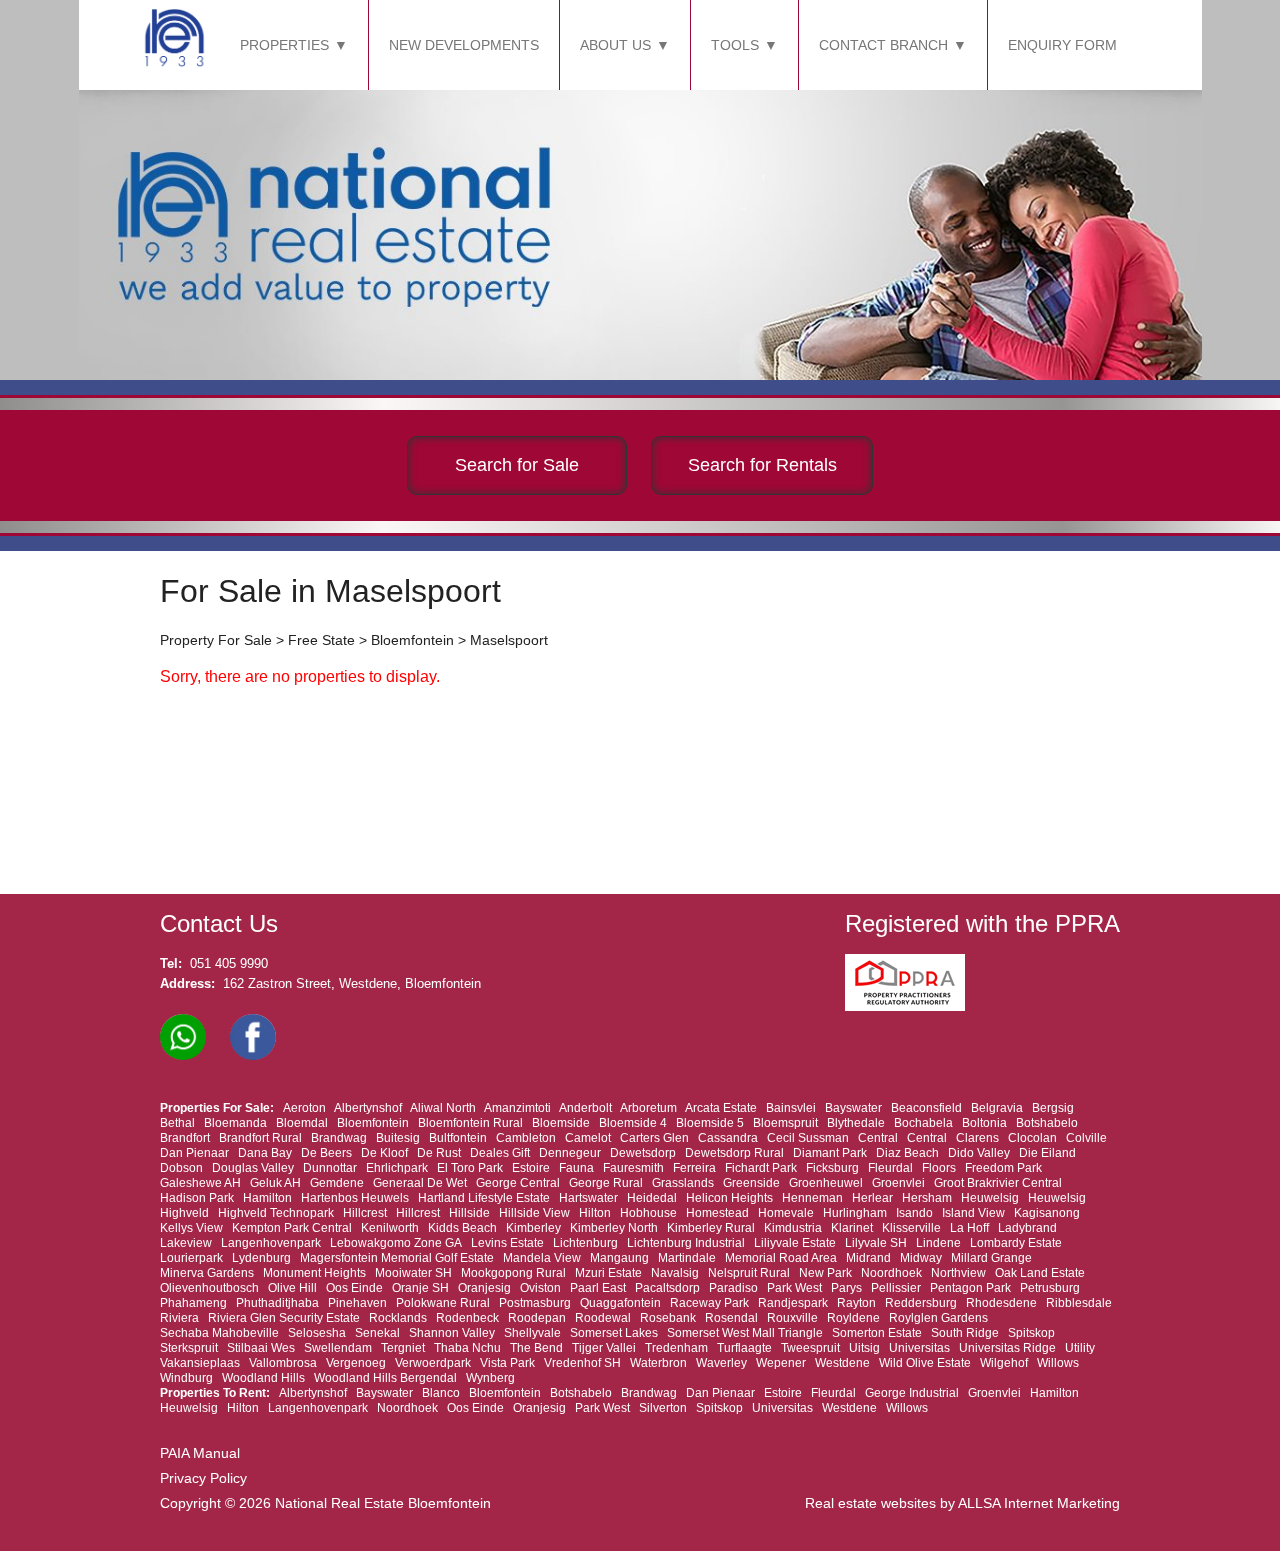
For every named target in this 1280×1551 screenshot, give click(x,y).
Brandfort (185, 1138)
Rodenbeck (467, 1318)
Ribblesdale (1079, 1303)
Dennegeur (570, 1153)
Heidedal (652, 1198)
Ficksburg (832, 1168)
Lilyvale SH (876, 1243)
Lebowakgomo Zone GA (396, 1243)
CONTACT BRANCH (883, 45)
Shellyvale (532, 1333)
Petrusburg (1050, 1288)
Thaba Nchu (467, 1348)
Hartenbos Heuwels (355, 1198)
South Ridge (965, 1333)
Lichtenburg (585, 1243)
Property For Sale (216, 640)
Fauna (576, 1168)
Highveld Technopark (276, 1213)
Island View (973, 1213)
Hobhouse (648, 1213)
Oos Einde (354, 1288)
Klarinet (852, 1228)
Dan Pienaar (194, 1153)
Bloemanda (235, 1123)
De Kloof (384, 1153)
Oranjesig (484, 1288)
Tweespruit (810, 1348)
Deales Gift (500, 1153)
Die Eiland (1047, 1153)
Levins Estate (507, 1243)
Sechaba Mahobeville (219, 1333)
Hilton (595, 1213)
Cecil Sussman (808, 1138)
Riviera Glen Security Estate (284, 1318)
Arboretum (648, 1108)
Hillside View (534, 1213)
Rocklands (398, 1318)
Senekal (377, 1333)
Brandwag (339, 1138)
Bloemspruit (785, 1123)
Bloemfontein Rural (470, 1123)
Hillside (469, 1213)
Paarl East (598, 1288)
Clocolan (1032, 1138)
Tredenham (676, 1348)
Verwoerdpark (433, 1363)
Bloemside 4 (633, 1123)
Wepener (781, 1363)
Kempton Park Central (292, 1228)
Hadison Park (197, 1198)
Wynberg (490, 1378)
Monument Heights (314, 1273)
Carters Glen (654, 1138)
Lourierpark (191, 1258)
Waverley (721, 1363)
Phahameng (193, 1303)
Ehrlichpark (397, 1168)
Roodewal (603, 1318)
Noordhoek (891, 1273)
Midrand (868, 1258)
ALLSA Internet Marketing (1039, 1503)
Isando (914, 1213)
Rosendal (731, 1318)
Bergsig (1053, 1108)
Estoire (531, 1168)
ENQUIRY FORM (1062, 45)
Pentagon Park (970, 1288)
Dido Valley (979, 1153)
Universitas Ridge (1007, 1348)
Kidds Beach (462, 1228)
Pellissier (896, 1288)
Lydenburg (261, 1258)
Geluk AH (275, 1183)
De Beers (326, 1153)
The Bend (536, 1348)
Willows (1058, 1363)
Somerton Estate (877, 1333)
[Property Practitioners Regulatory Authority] (911, 1006)
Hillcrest (365, 1213)
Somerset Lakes (614, 1333)
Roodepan (537, 1318)
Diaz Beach (907, 1153)
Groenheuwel (826, 1183)
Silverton (663, 1408)
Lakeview (186, 1243)
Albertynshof (368, 1108)
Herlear (872, 1198)
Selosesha (317, 1333)
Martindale (687, 1258)
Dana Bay (265, 1153)
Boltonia (984, 1123)
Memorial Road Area (781, 1258)
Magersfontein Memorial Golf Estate (397, 1258)
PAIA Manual (200, 1453)
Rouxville (792, 1318)
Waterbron (658, 1363)
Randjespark (793, 1303)
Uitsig (864, 1348)
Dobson (181, 1168)
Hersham (927, 1198)
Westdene (842, 1363)
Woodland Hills (263, 1378)
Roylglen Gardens (938, 1318)
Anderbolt (585, 1108)
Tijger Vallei (604, 1348)
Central (878, 1138)
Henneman (812, 1198)
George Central (518, 1183)
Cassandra (728, 1138)
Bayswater (853, 1108)
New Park (825, 1273)
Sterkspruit (189, 1348)
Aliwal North (443, 1108)
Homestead (717, 1213)
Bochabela (923, 1123)
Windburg (186, 1378)
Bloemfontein (412, 640)
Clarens (977, 1138)
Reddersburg (921, 1303)
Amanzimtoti (517, 1108)
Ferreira (694, 1168)
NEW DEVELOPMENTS (464, 45)
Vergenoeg (356, 1363)
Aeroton (304, 1108)
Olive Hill (292, 1288)
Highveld (184, 1213)
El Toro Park (470, 1168)
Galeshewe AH (200, 1183)
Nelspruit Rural (749, 1273)
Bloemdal (302, 1123)
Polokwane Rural (443, 1303)
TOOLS (735, 45)
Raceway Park (709, 1303)
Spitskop (1031, 1333)
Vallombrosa (283, 1363)
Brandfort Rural (260, 1138)
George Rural (606, 1183)
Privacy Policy (203, 1478)
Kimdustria (793, 1228)
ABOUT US (615, 45)
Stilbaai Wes (261, 1348)
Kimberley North (614, 1228)
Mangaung (619, 1258)
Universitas (919, 1348)
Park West (794, 1288)
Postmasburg (535, 1303)
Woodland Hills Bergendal (385, 1378)
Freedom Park (1003, 1168)
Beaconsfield (926, 1108)
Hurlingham (855, 1213)
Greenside (751, 1183)
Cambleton (526, 1138)
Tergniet (403, 1348)
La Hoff (969, 1228)
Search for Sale (517, 465)
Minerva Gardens (207, 1273)
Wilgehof (1004, 1363)
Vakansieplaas (200, 1363)
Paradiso (733, 1288)
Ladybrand (1027, 1228)
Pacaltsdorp (667, 1288)
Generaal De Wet (420, 1183)
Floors (939, 1168)
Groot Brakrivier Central (998, 1183)
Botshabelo (1047, 1123)
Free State (321, 640)
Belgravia (997, 1108)
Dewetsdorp (643, 1153)
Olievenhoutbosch (209, 1288)
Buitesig (398, 1138)
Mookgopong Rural (513, 1273)
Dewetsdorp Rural (734, 1153)
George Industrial (912, 1393)
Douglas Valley (253, 1168)
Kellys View (191, 1228)
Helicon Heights (729, 1198)
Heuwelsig (990, 1198)
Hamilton (267, 1198)
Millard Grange (991, 1258)
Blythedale (856, 1123)
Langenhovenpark (271, 1243)
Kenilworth (390, 1228)
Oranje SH (420, 1288)
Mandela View (542, 1258)
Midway (921, 1258)
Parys (846, 1288)
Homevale (786, 1213)
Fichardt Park (761, 1168)
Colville (1086, 1138)
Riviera (179, 1318)
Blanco (441, 1393)
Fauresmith (633, 1168)
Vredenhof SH (582, 1363)
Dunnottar (330, 1168)
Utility (1080, 1348)
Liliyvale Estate (795, 1243)
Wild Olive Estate (925, 1363)
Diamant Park (830, 1153)
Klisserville (911, 1228)
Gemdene (337, 1183)
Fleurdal (890, 1168)
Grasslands (683, 1183)
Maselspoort (509, 640)
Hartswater (588, 1198)
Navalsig (675, 1273)
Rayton (856, 1303)
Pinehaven (357, 1303)
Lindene (938, 1243)
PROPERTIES (284, 45)
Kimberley (533, 1228)
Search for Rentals (762, 465)
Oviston (540, 1288)
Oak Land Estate (1040, 1273)
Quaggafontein (620, 1303)
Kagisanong (1047, 1213)
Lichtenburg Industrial (686, 1243)
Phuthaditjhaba (277, 1303)
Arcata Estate (721, 1108)
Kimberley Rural (711, 1228)
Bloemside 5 (710, 1123)
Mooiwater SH (413, 1273)
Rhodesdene (1001, 1303)
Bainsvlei (791, 1108)
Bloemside (561, 1123)
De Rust (439, 1153)
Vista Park (507, 1363)
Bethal (177, 1123)
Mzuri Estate (608, 1273)
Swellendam (338, 1348)
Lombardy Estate (1016, 1243)
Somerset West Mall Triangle (745, 1333)
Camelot (588, 1138)
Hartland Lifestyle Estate (484, 1198)
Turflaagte (744, 1348)
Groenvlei (898, 1183)
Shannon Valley (452, 1333)
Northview (958, 1273)
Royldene (853, 1318)
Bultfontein (458, 1138)
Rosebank (668, 1318)
